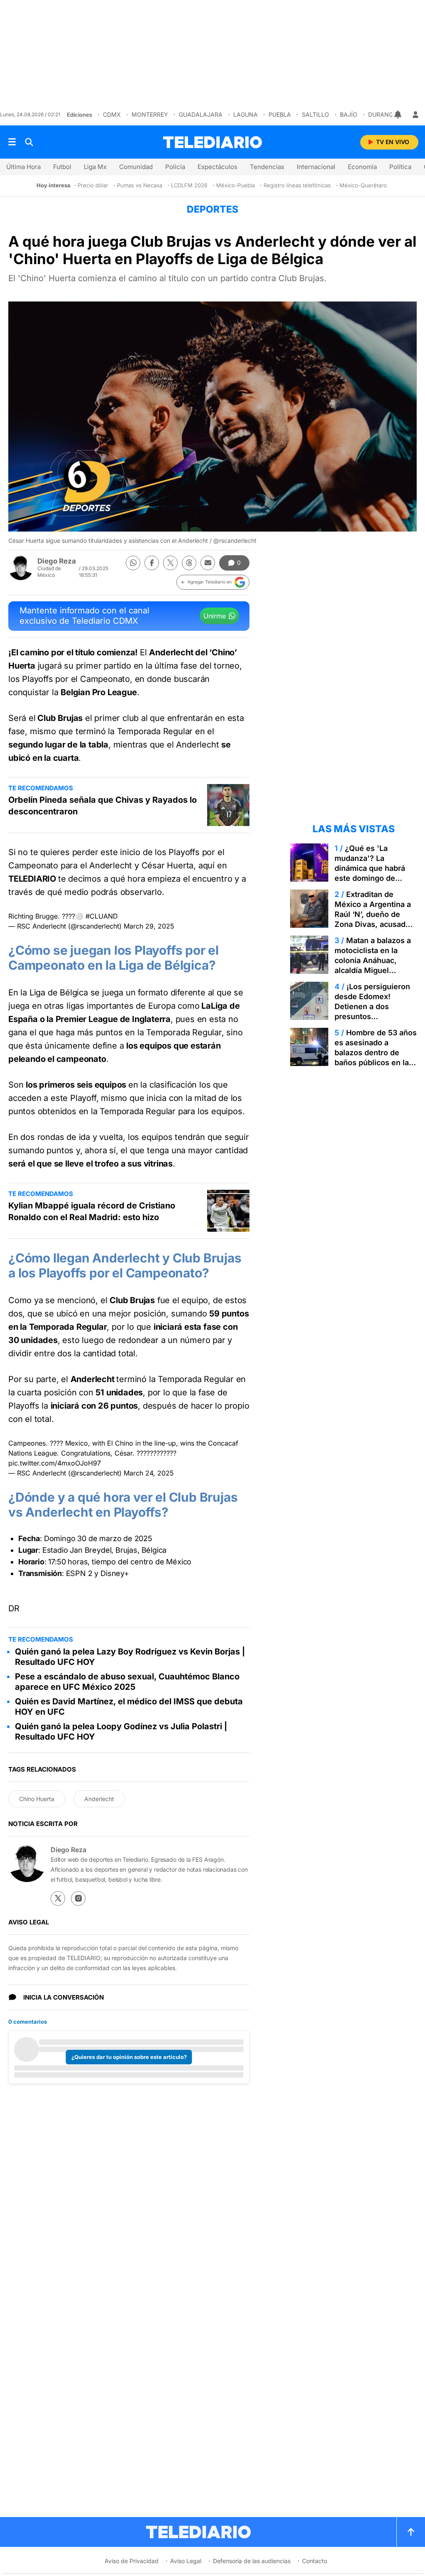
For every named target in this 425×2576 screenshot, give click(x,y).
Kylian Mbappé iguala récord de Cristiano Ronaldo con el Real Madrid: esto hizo (92, 1211)
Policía (175, 167)
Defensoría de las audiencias (252, 2561)
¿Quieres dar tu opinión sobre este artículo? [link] (129, 2057)
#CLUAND (102, 916)
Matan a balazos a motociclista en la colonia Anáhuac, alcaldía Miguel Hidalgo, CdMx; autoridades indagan (373, 965)
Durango (383, 114)
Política (400, 167)
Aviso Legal (186, 2561)
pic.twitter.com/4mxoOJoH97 (55, 1463)
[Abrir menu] (12, 142)
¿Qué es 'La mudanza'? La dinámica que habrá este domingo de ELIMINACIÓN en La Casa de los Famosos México (373, 878)
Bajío (349, 114)
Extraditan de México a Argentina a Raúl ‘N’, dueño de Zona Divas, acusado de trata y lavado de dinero (373, 919)
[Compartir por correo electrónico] (208, 563)
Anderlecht (99, 1799)
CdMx (112, 114)
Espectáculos (217, 167)
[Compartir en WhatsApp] (133, 563)
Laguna (245, 114)
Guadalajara (201, 114)
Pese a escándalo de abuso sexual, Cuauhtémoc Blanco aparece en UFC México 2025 (127, 1682)
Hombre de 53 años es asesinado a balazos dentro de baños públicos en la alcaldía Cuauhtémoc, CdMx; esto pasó (376, 1058)
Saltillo (315, 114)
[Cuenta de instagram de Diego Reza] (78, 1898)
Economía (362, 167)
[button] (213, 582)
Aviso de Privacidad (132, 2561)
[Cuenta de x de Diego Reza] (58, 1898)
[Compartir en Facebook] (152, 563)
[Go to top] (411, 2532)
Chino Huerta (37, 1799)
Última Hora (23, 167)
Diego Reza (57, 561)
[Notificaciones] (398, 115)
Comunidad (136, 167)
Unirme (215, 616)
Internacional (316, 167)
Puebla (280, 114)
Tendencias (267, 167)
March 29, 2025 (149, 926)
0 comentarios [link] (28, 2022)
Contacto (315, 2561)
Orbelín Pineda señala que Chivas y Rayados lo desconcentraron (103, 806)
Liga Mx (95, 167)
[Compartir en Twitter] (170, 563)
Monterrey (150, 114)
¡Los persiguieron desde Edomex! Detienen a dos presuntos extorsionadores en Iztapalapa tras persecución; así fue (372, 1016)
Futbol (62, 167)
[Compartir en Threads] (189, 563)
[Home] (212, 142)
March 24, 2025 (149, 1473)
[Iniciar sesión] (415, 115)
